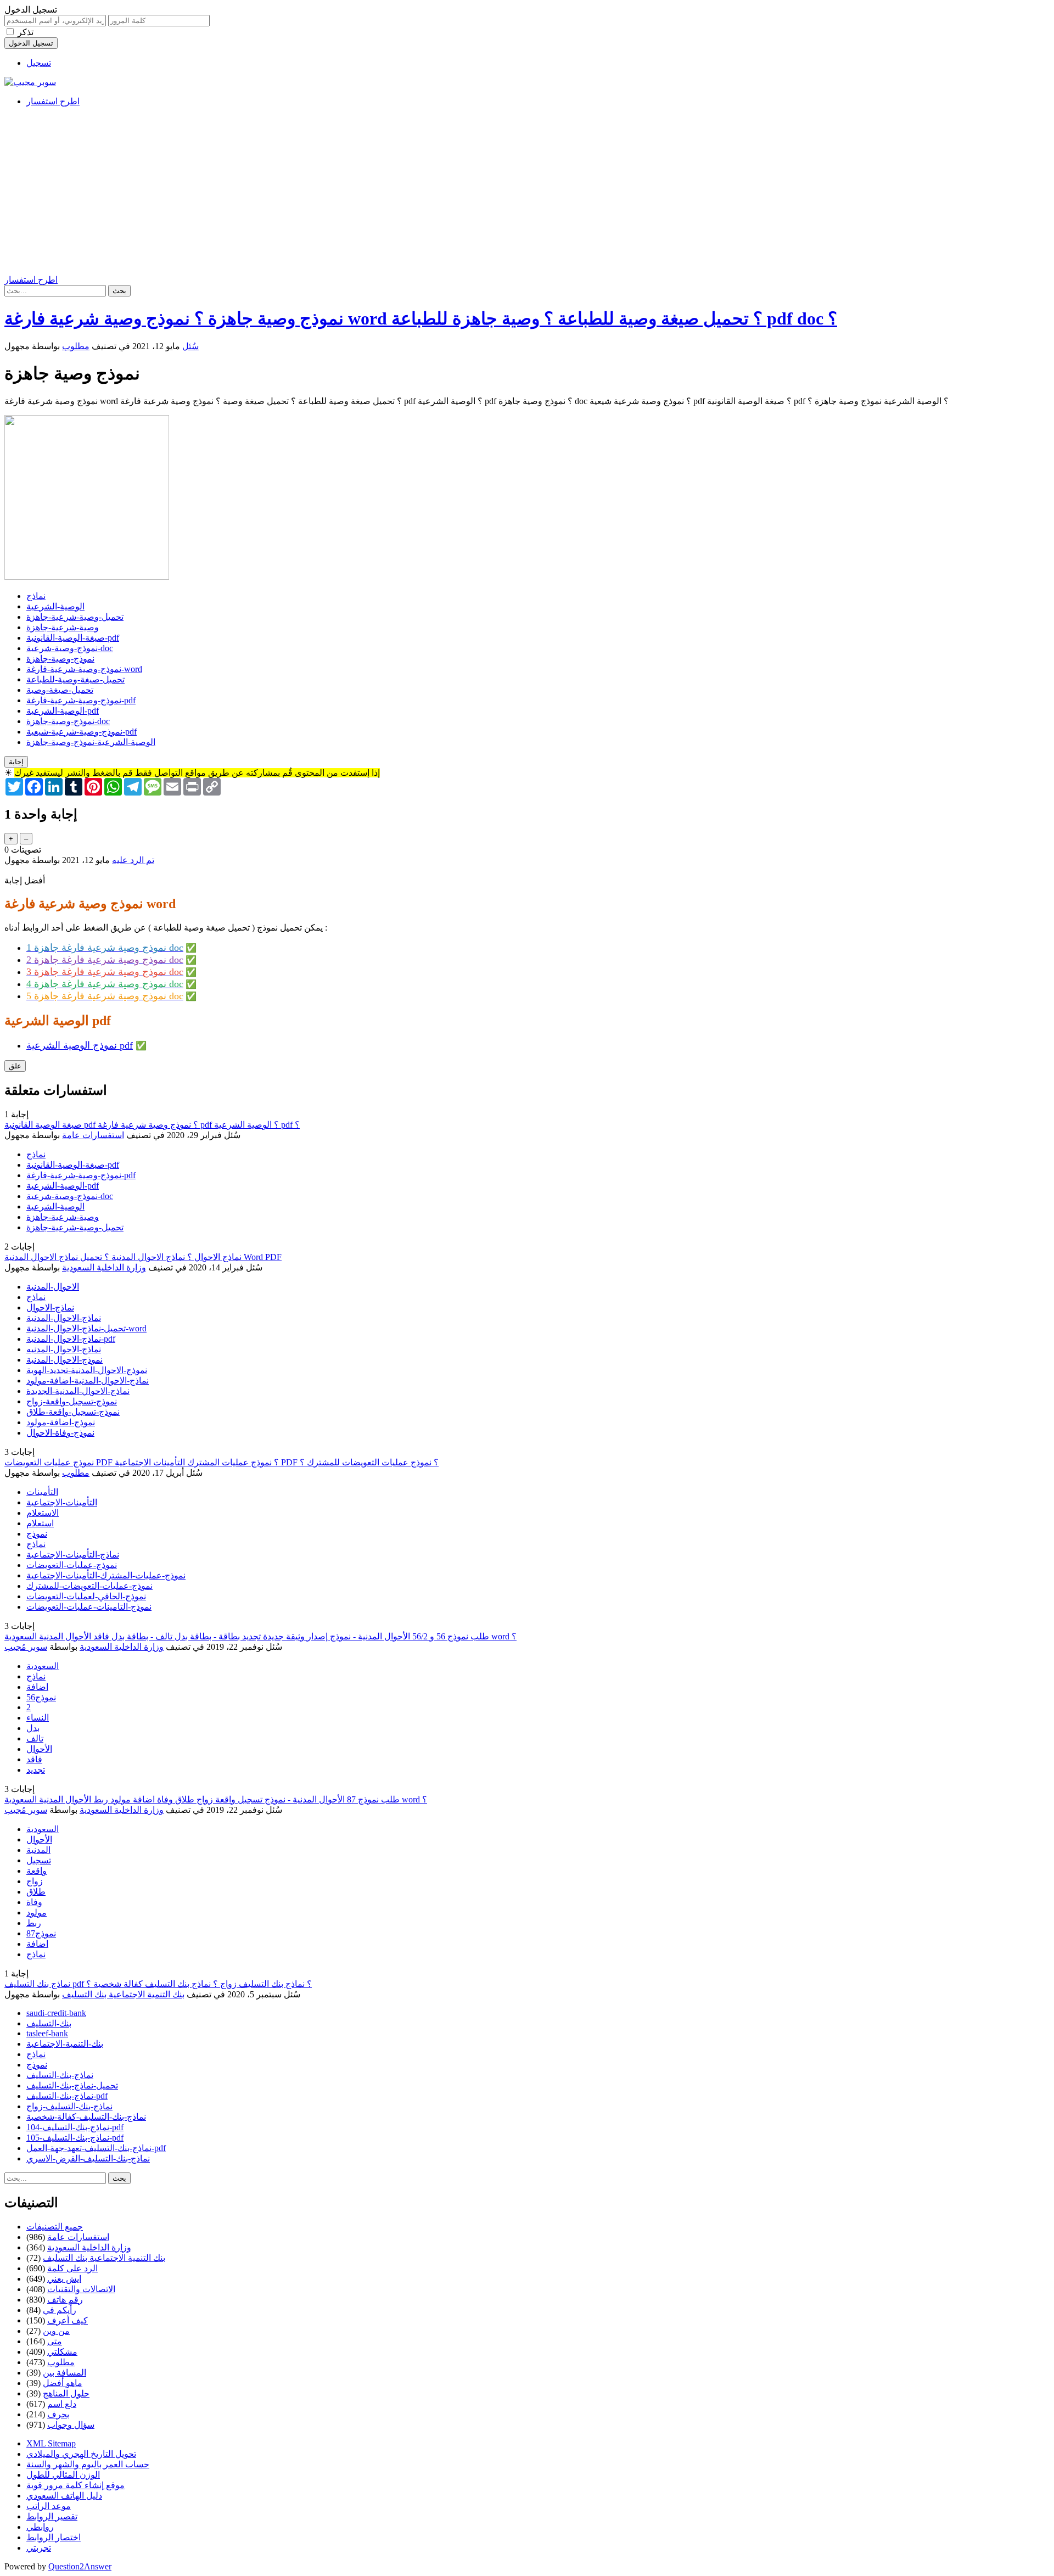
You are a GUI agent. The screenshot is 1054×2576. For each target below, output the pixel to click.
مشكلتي (62, 2352)
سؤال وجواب (71, 2425)
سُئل (190, 346)
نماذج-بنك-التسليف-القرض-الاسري (88, 2158)
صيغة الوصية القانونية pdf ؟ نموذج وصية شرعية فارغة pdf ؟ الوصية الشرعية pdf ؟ (152, 1125)
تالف (35, 1738)
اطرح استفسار (53, 101)
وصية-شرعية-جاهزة (63, 627)
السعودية (43, 1666)
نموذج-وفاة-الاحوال (60, 1433)
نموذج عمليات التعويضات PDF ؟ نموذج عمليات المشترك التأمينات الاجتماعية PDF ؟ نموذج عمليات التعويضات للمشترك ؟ (222, 1462)
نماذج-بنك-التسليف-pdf (67, 2096)
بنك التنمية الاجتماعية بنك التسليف (123, 1994)
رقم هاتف (65, 2300)
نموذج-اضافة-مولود (61, 1422)
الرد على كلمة (72, 2268)
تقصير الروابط (52, 2516)
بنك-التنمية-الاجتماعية (65, 2044)
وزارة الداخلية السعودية (104, 1267)
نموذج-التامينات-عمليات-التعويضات (89, 1607)
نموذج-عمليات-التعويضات (72, 1565)
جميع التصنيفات (55, 2227)
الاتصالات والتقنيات (81, 2289)
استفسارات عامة (93, 1135)
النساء (38, 1718)
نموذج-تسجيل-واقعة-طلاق (73, 1412)
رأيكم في (60, 2310)
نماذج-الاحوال (50, 1307)
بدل (33, 1728)
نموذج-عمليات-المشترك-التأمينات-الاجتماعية (106, 1575)
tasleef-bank (47, 2033)
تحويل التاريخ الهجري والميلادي (81, 2454)
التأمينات (42, 1492)
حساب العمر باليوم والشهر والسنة (88, 2464)
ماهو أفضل (63, 2383)
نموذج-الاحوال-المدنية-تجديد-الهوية (87, 1370)
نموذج (37, 1534)
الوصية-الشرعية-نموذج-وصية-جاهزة (91, 742)
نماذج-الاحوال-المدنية (64, 1318)
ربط (34, 1923)
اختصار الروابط (54, 2537)
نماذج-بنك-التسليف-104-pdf (75, 2127)
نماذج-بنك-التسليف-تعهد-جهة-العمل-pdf (96, 2148)
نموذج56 (41, 1697)
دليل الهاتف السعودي (64, 2496)
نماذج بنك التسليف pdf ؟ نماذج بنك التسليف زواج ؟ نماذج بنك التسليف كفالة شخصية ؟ (158, 1984)
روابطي (40, 2527)
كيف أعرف (68, 2320)
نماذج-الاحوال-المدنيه (64, 1349)
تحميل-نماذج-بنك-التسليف (72, 2085)
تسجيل (39, 63)
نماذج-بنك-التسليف (60, 2075)
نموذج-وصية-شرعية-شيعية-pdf (82, 732)
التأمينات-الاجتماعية (62, 1502)
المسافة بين (65, 2373)
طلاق (36, 1892)
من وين (56, 2331)
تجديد (36, 1770)
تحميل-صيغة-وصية (60, 690)
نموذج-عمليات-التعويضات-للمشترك (89, 1586)
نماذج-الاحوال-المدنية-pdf (71, 1339)
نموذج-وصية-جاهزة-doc (68, 721)
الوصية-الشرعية (55, 606)
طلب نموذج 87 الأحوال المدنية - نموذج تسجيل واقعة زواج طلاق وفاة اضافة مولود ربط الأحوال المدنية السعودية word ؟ (216, 1799)
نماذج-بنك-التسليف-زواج (69, 2106)
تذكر (26, 32)
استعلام (40, 1523)
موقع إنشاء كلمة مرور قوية (75, 2485)
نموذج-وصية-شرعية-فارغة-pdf (81, 700)
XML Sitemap (51, 2443)
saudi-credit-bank (56, 2013)
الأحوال (39, 1749)
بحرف (58, 2414)
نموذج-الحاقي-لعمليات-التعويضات (86, 1596)
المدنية (38, 1850)
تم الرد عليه (133, 860)
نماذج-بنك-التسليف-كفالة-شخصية (86, 2117)
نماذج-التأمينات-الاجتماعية (73, 1555)
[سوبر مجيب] (30, 82)
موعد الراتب (49, 2506)
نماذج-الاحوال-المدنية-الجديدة (78, 1391)
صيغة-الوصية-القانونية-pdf (73, 638)
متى (55, 2341)
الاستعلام (43, 1513)
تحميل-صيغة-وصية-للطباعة (75, 679)
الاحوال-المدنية (53, 1287)
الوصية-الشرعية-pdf (63, 711)
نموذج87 (41, 1933)
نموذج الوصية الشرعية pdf (80, 1045)
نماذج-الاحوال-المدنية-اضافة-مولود (88, 1381)
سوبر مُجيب (26, 1647)
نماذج (36, 596)
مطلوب (76, 346)
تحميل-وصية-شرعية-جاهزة (75, 617)
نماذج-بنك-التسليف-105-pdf (75, 2138)
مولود (37, 1913)
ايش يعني (64, 2279)
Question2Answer (80, 2566)
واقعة (37, 1871)
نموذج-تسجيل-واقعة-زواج (72, 1401)
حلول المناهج (66, 2393)
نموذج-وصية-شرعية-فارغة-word (84, 669)
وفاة (34, 1902)
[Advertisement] (527, 192)
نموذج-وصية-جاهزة (60, 659)
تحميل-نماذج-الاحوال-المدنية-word (86, 1328)
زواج (35, 1881)
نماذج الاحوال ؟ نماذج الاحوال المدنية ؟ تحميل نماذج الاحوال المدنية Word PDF (143, 1257)
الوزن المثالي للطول (63, 2475)
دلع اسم (62, 2404)
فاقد (34, 1759)
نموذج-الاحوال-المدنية (65, 1360)
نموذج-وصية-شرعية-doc (70, 648)
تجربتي (39, 2548)
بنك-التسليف (49, 2023)
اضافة (37, 1687)
